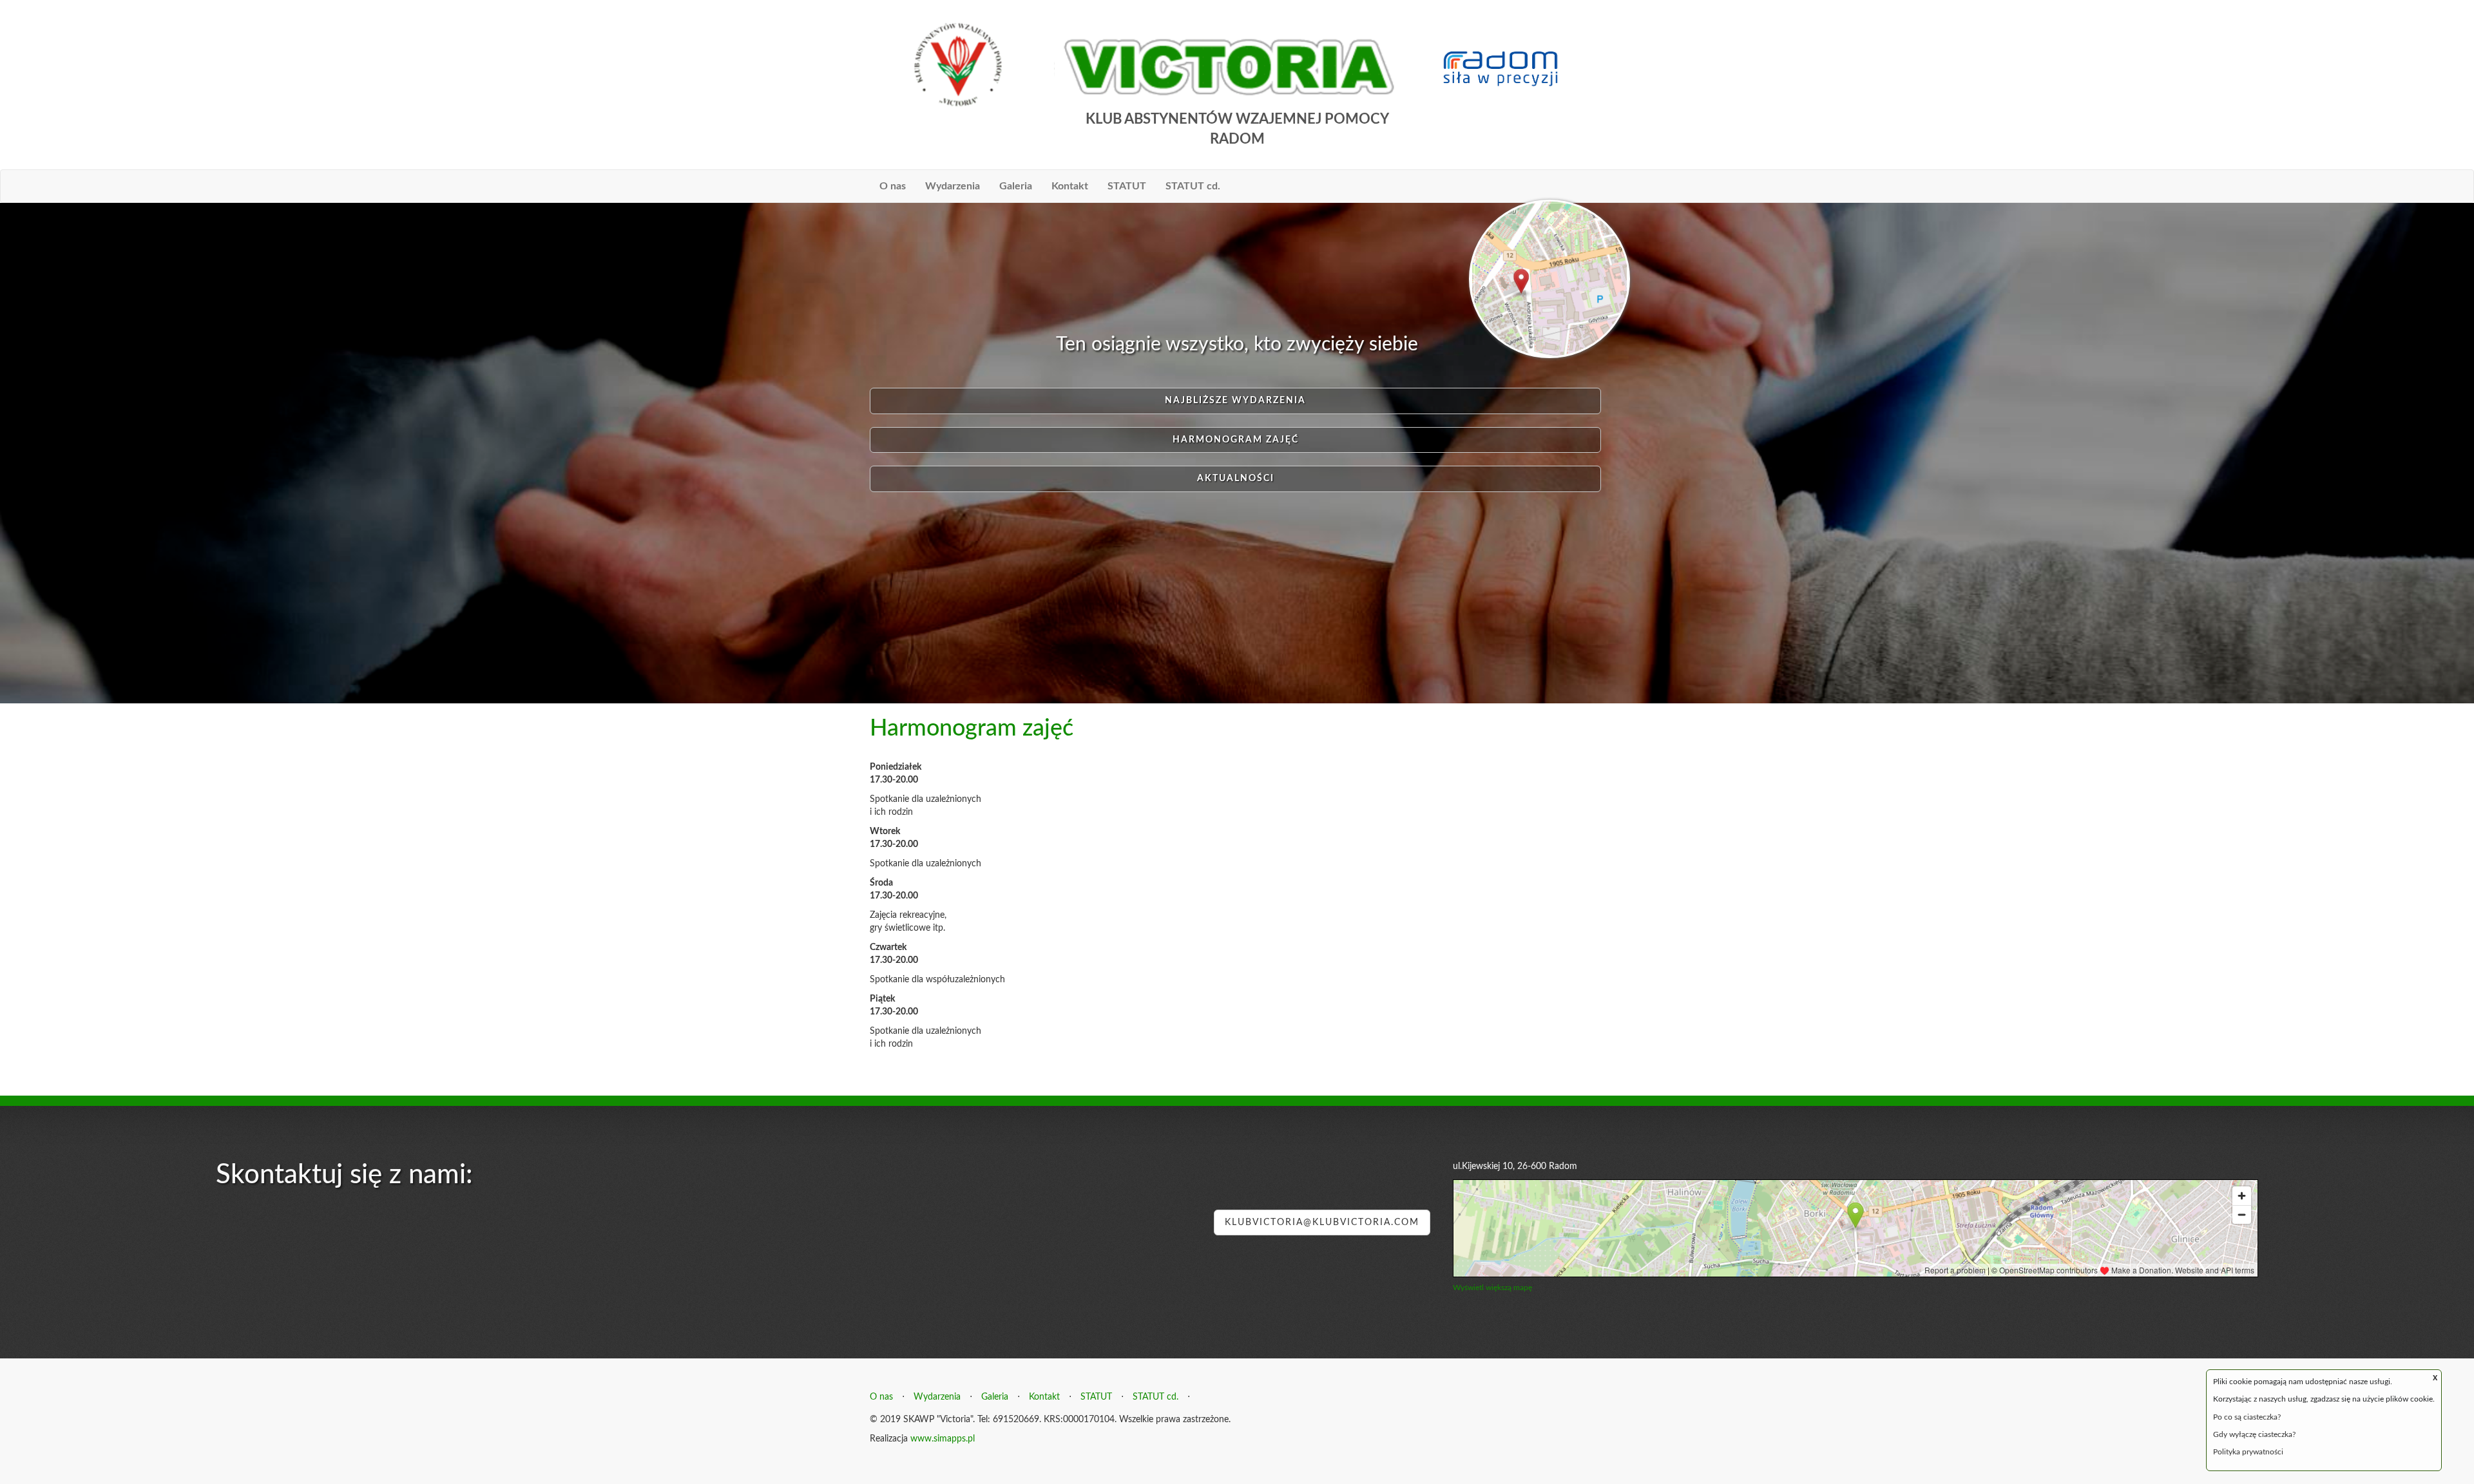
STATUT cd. (1193, 186)
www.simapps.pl (943, 1439)
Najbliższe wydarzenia (1235, 401)
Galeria (1016, 186)
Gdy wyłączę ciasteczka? (2254, 1434)
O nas (893, 186)
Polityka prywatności (2248, 1452)
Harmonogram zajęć (1236, 440)
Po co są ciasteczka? (2247, 1417)
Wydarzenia (953, 186)
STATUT (1127, 186)
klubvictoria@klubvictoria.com (1322, 1222)
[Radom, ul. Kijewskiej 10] (1549, 278)
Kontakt (1070, 186)
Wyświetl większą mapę (1492, 1288)
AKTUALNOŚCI (1236, 479)
